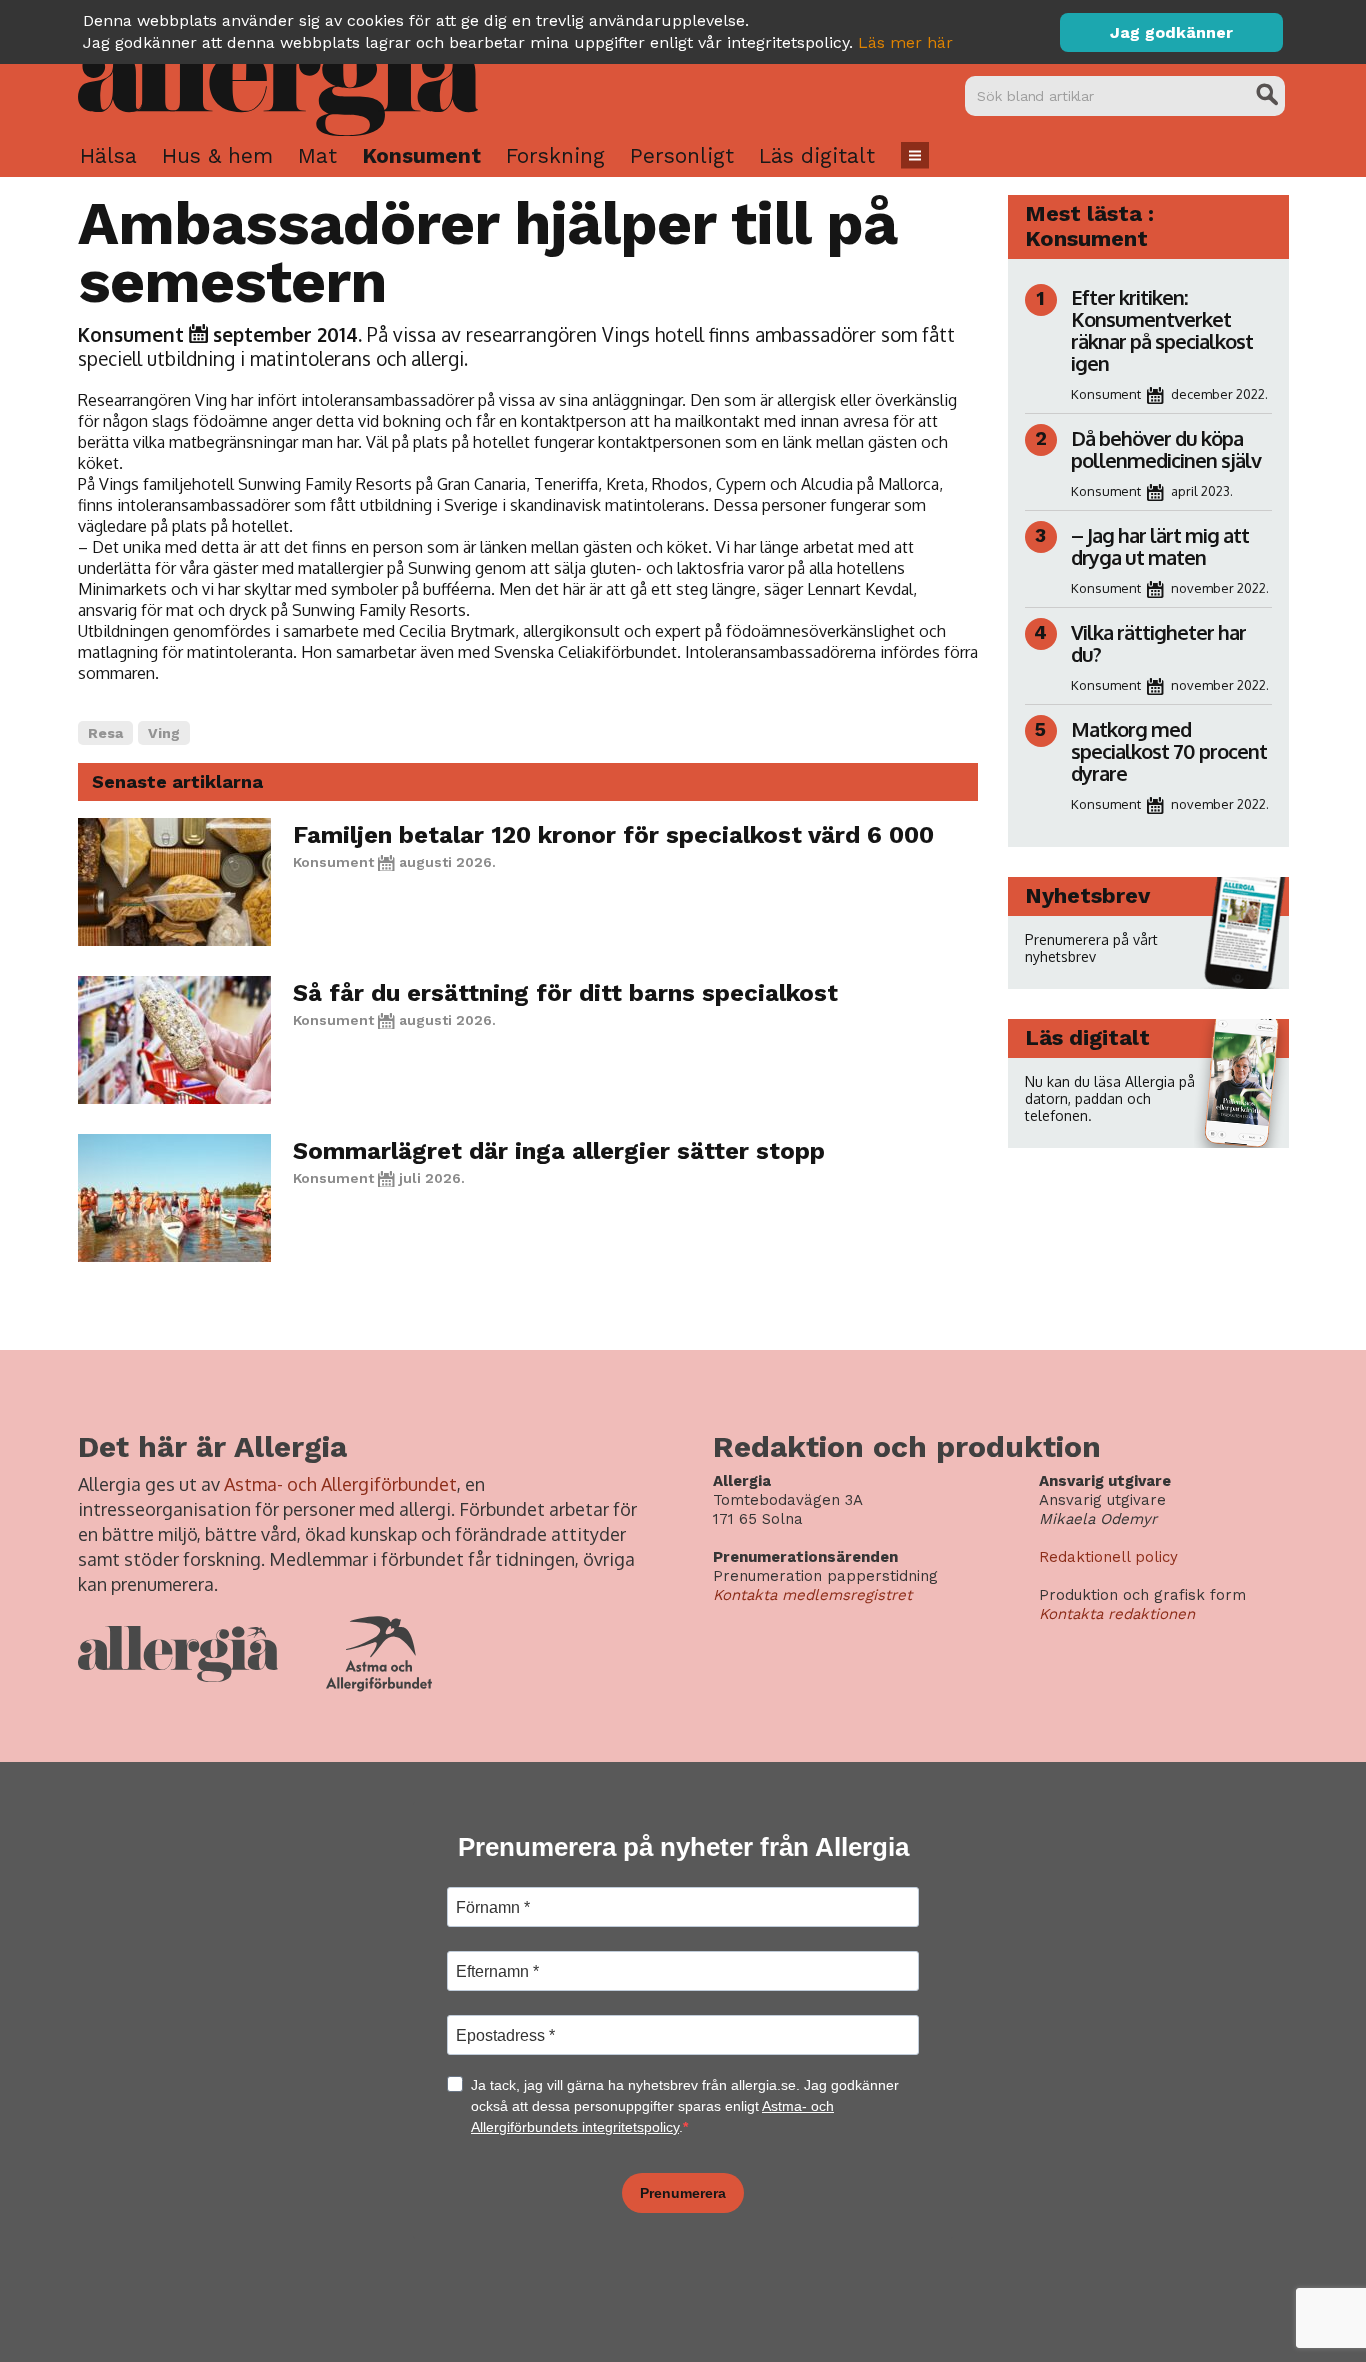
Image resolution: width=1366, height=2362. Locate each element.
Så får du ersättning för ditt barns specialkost (565, 993)
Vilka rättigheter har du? (1158, 643)
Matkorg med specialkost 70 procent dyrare (1169, 751)
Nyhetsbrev (1087, 895)
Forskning (555, 155)
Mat (317, 155)
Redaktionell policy (1108, 1557)
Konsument (421, 155)
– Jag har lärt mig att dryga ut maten (1160, 546)
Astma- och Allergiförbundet (340, 1484)
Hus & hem (217, 155)
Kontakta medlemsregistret (812, 1595)
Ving (164, 733)
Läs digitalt (817, 155)
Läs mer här (905, 42)
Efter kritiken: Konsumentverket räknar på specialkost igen (1162, 330)
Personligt (682, 155)
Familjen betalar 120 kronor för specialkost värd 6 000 (613, 835)
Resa (105, 733)
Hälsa (108, 155)
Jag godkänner (1171, 32)
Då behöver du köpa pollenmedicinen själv (1168, 449)
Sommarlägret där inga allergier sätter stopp (559, 1151)
